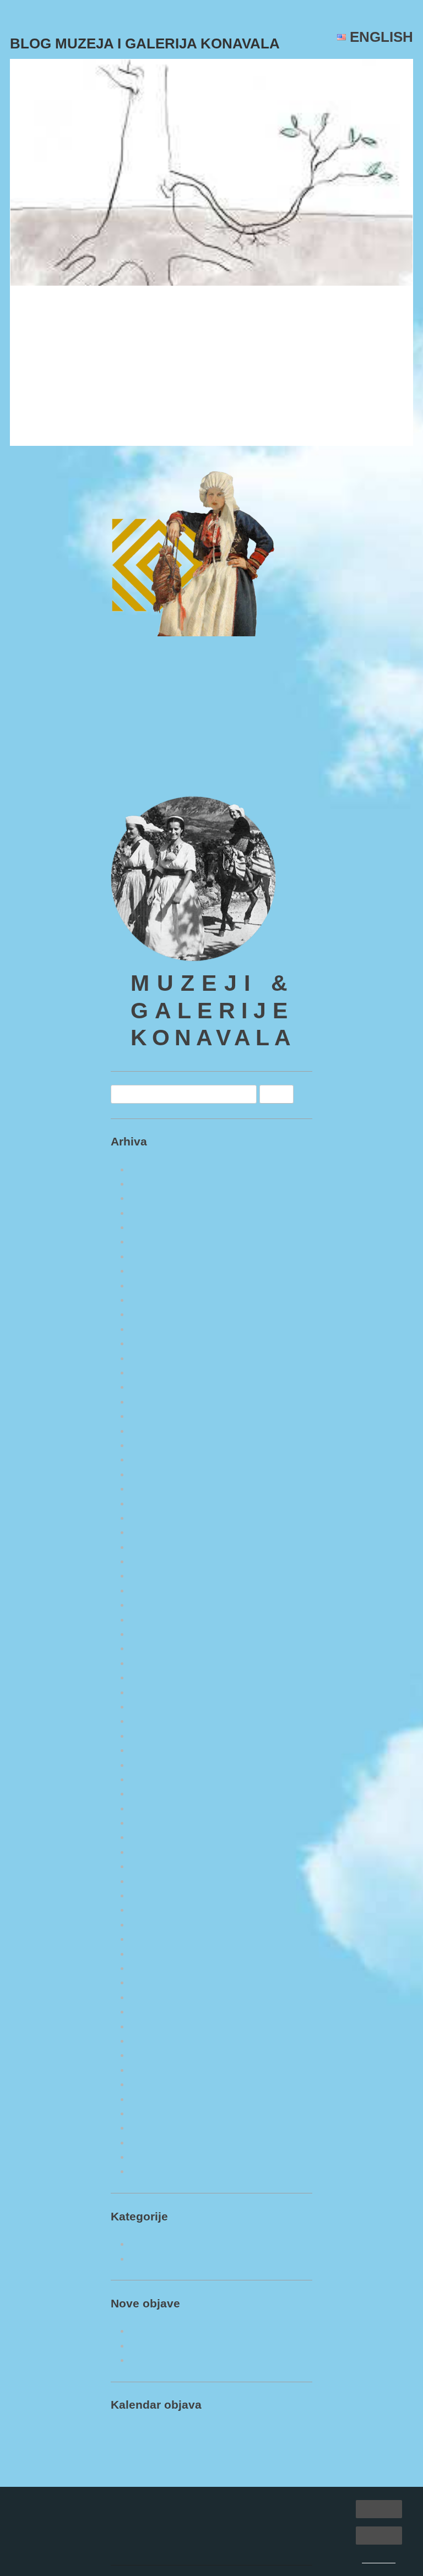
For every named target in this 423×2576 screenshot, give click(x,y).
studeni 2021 (156, 1881)
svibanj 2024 (156, 1459)
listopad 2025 (158, 1213)
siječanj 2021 (157, 2026)
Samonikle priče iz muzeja (185, 2244)
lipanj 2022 (153, 1779)
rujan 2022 (152, 1750)
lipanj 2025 (153, 1271)
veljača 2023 (156, 1677)
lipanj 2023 (153, 1620)
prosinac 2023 (159, 1532)
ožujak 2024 (155, 1489)
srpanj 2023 (154, 1605)
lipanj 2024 (153, 1445)
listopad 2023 (158, 1561)
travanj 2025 (156, 1300)
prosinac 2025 (159, 1184)
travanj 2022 (156, 1808)
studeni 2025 (156, 1198)
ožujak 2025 (155, 1314)
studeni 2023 (156, 1547)
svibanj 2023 (156, 1634)
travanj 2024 (156, 1474)
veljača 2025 (156, 1329)
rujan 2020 (152, 2084)
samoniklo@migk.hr (153, 766)
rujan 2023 (152, 1576)
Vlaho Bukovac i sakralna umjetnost (206, 2346)
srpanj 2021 (154, 1939)
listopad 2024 (158, 1387)
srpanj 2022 (154, 1765)
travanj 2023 (156, 1648)
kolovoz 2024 (158, 1416)
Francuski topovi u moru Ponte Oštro (208, 2331)
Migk (143, 341)
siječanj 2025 (157, 1343)
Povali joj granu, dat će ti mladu (113, 310)
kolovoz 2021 (158, 1925)
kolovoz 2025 (158, 1241)
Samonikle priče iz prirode (185, 2259)
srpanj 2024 (154, 1431)
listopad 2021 (158, 1895)
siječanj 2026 (157, 1169)
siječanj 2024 (157, 1518)
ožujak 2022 (155, 1823)
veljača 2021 (156, 2012)
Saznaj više (379, 2560)
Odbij (379, 2535)
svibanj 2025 (156, 1286)
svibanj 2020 (156, 2143)
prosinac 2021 (159, 1866)
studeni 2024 (156, 1372)
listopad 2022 (158, 1736)
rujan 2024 (152, 1402)
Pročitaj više (45, 428)
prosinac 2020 (159, 2041)
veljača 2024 (156, 1503)
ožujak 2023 (155, 1663)
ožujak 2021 (155, 1997)
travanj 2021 (156, 1982)
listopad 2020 (158, 2070)
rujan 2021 (152, 1910)
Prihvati (379, 2509)
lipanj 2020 (153, 2128)
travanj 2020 (156, 2157)
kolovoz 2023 (158, 1590)
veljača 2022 (156, 1837)
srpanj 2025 (154, 1256)
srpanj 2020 (154, 2113)
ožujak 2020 (155, 2171)
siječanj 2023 (157, 1692)
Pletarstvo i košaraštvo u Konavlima (206, 2360)
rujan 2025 (152, 1227)
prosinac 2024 (159, 1358)
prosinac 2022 (159, 1707)
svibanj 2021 (156, 1968)
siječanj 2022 (157, 1852)
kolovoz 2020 (158, 2099)
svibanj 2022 (156, 1794)
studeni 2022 (156, 1721)
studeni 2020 (156, 2055)
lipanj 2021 (153, 1954)
